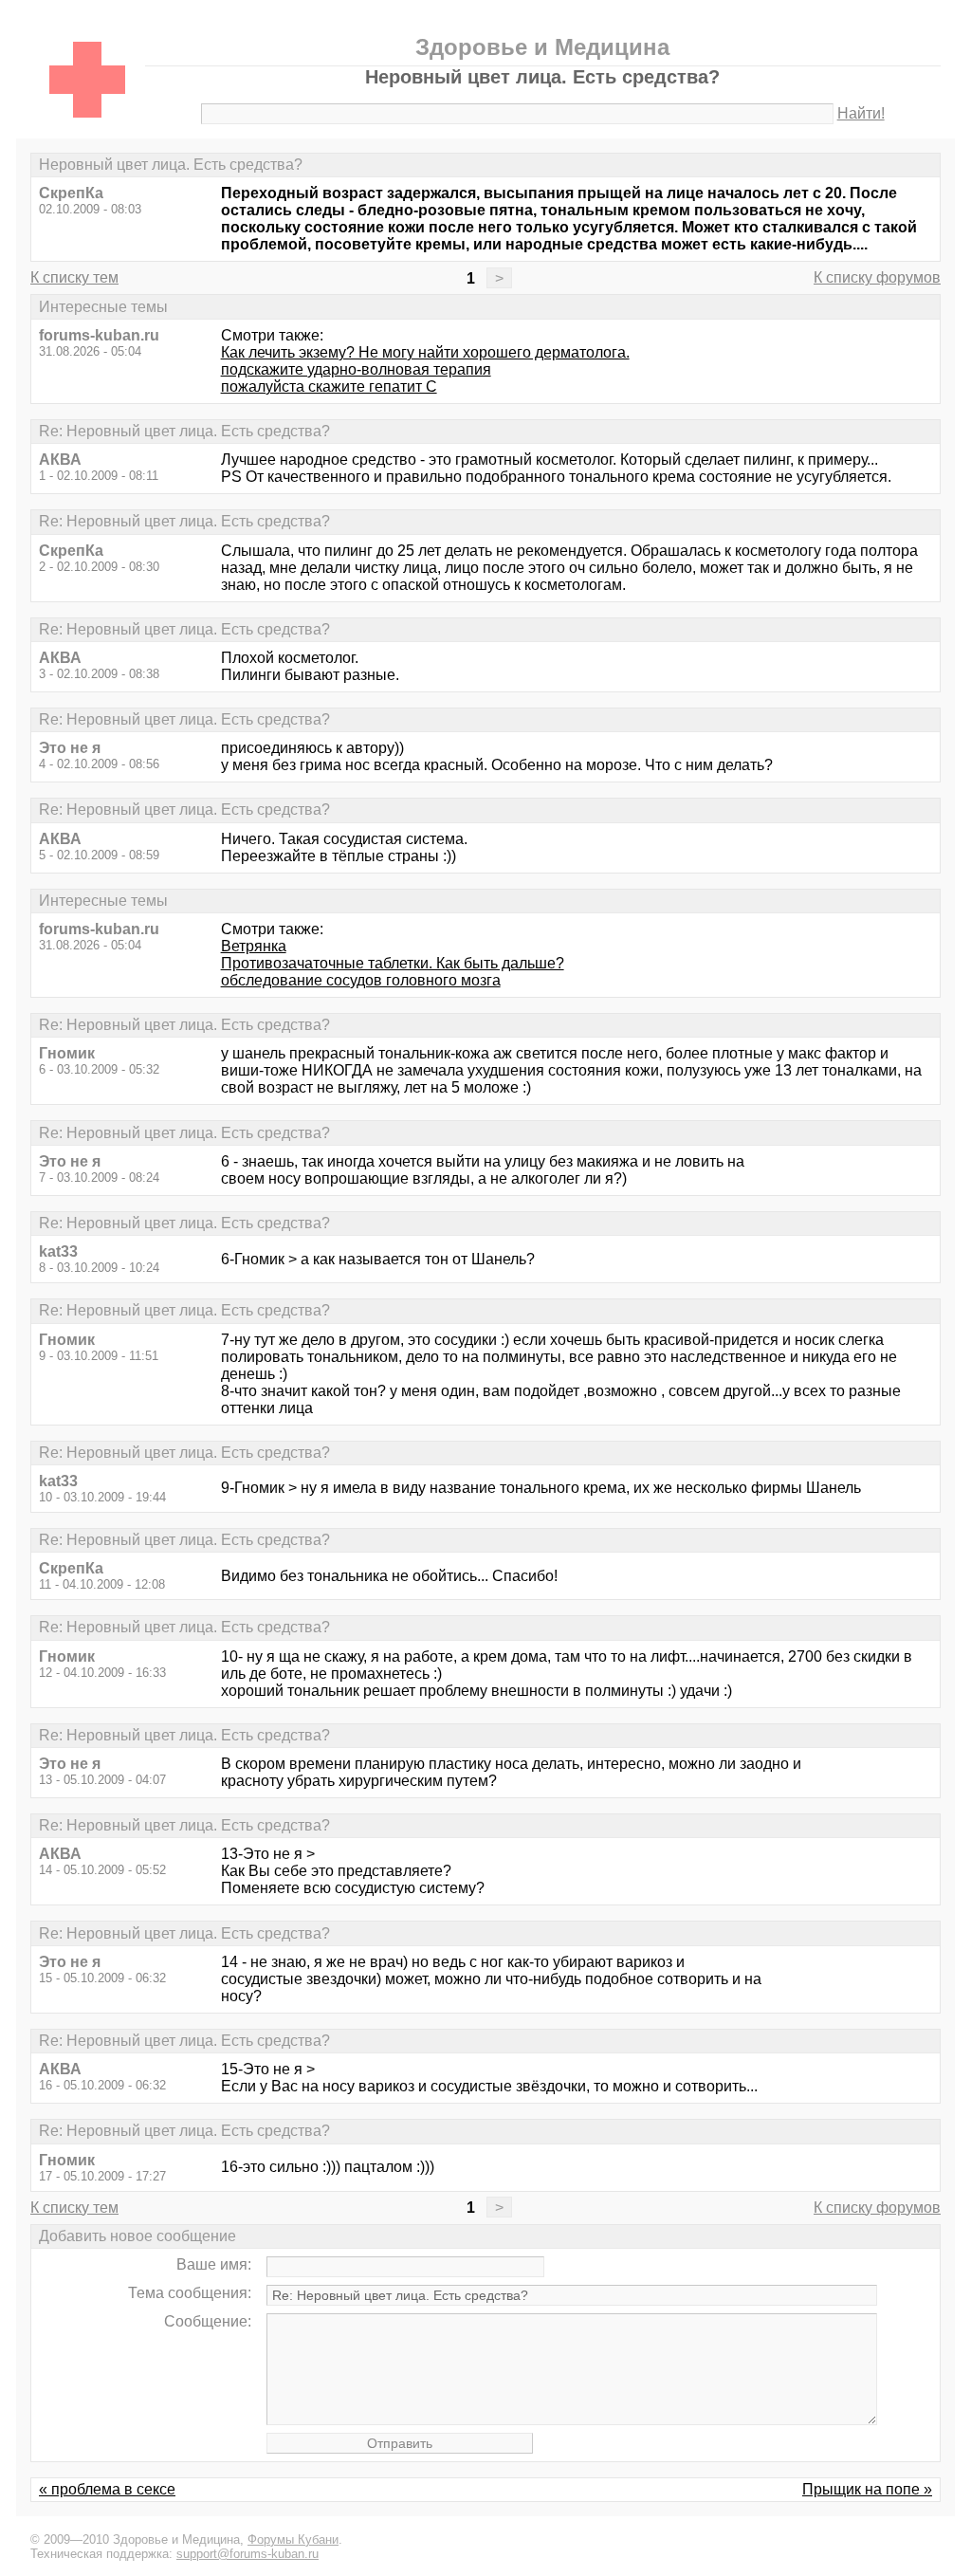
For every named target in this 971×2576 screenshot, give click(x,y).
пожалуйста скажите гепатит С (329, 386)
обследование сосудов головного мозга (361, 980)
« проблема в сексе (107, 2489)
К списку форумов (877, 277)
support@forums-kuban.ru (247, 2554)
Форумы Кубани (293, 2539)
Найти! (861, 113)
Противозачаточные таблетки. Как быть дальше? (393, 963)
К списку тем (74, 277)
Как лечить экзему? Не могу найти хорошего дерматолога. (425, 352)
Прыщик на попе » (867, 2489)
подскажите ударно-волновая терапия (356, 369)
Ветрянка (254, 946)
